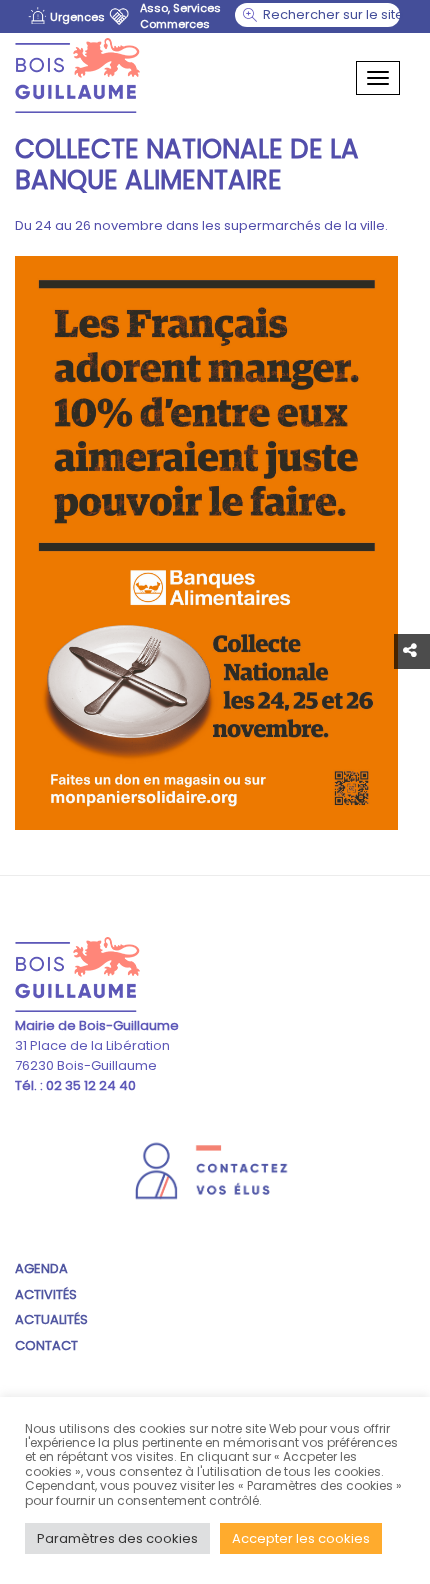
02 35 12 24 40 (89, 1085)
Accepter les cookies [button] (301, 1538)
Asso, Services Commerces (180, 16)
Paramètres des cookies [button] (117, 1538)
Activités (46, 1294)
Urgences (77, 17)
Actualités (51, 1319)
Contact (46, 1345)
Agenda (41, 1268)
